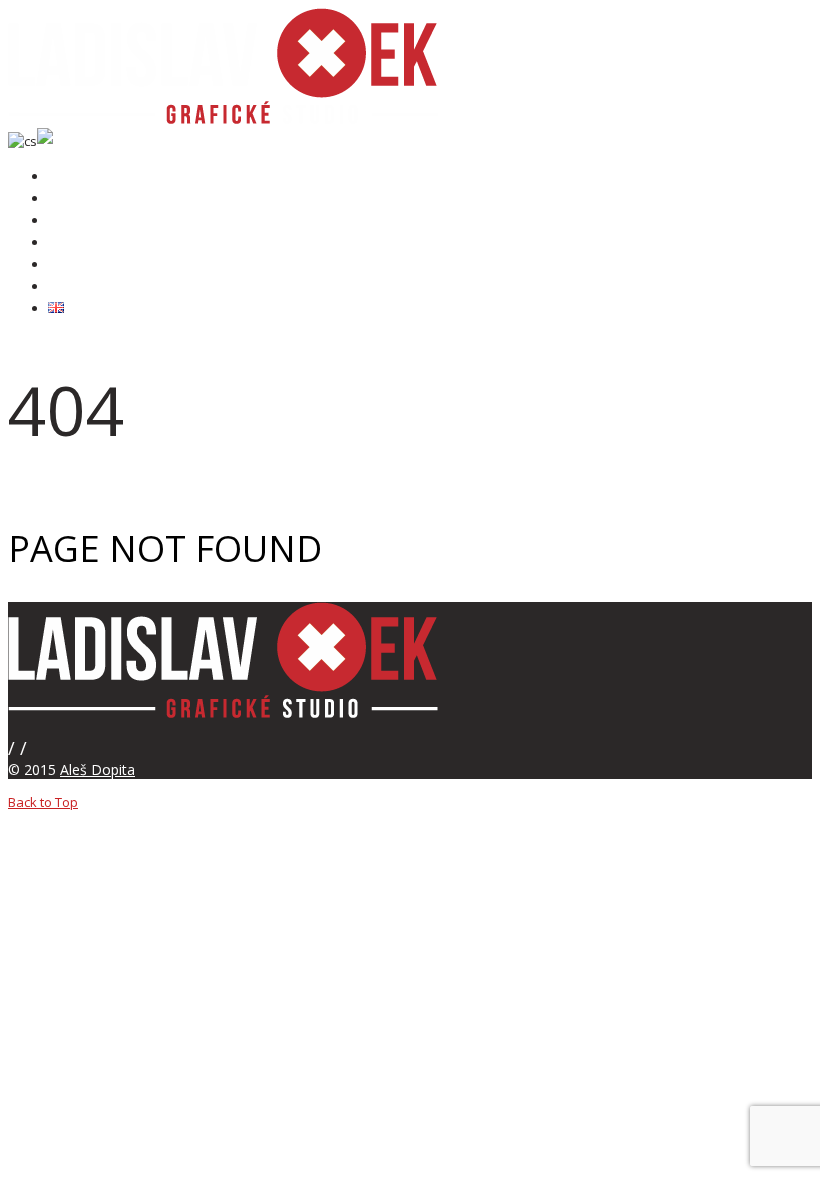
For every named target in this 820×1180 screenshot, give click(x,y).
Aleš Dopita (97, 769)
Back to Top (43, 802)
